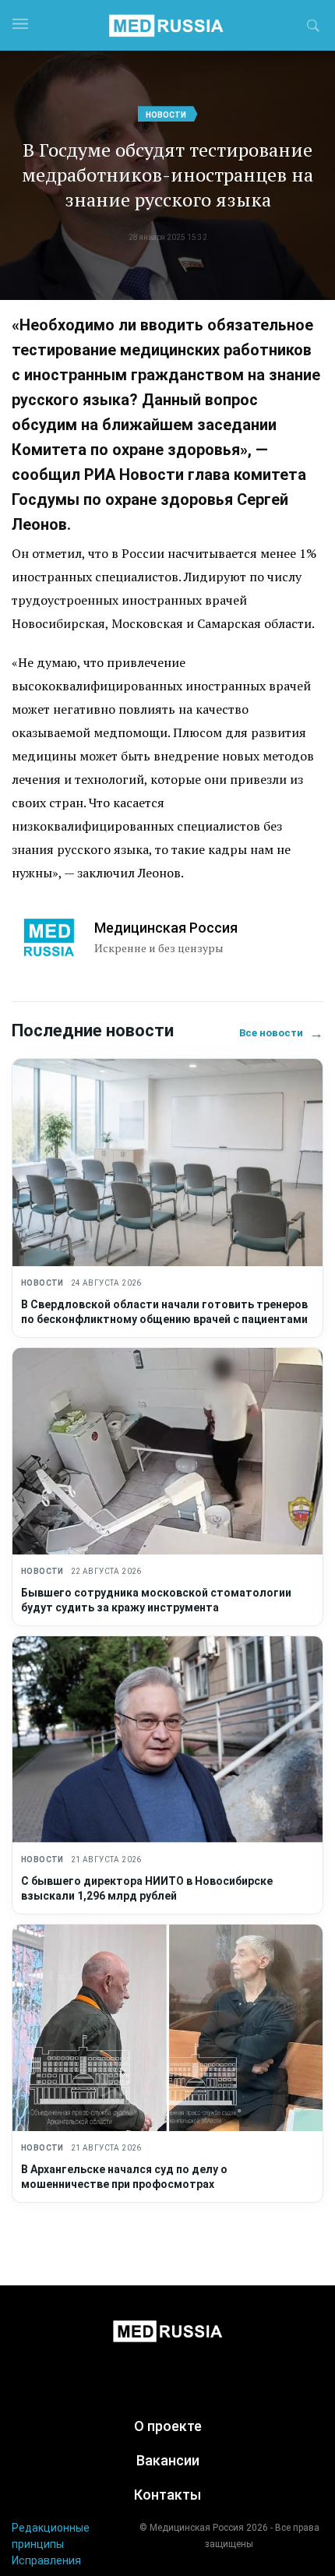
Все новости (281, 1033)
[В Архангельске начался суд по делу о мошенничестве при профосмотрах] (167, 2028)
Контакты (167, 2495)
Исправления (46, 2560)
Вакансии (168, 2460)
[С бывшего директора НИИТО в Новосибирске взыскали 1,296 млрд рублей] (167, 1740)
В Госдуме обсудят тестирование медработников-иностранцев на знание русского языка (167, 175)
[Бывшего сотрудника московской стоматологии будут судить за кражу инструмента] (167, 1451)
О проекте (168, 2426)
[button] (313, 28)
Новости (166, 115)
